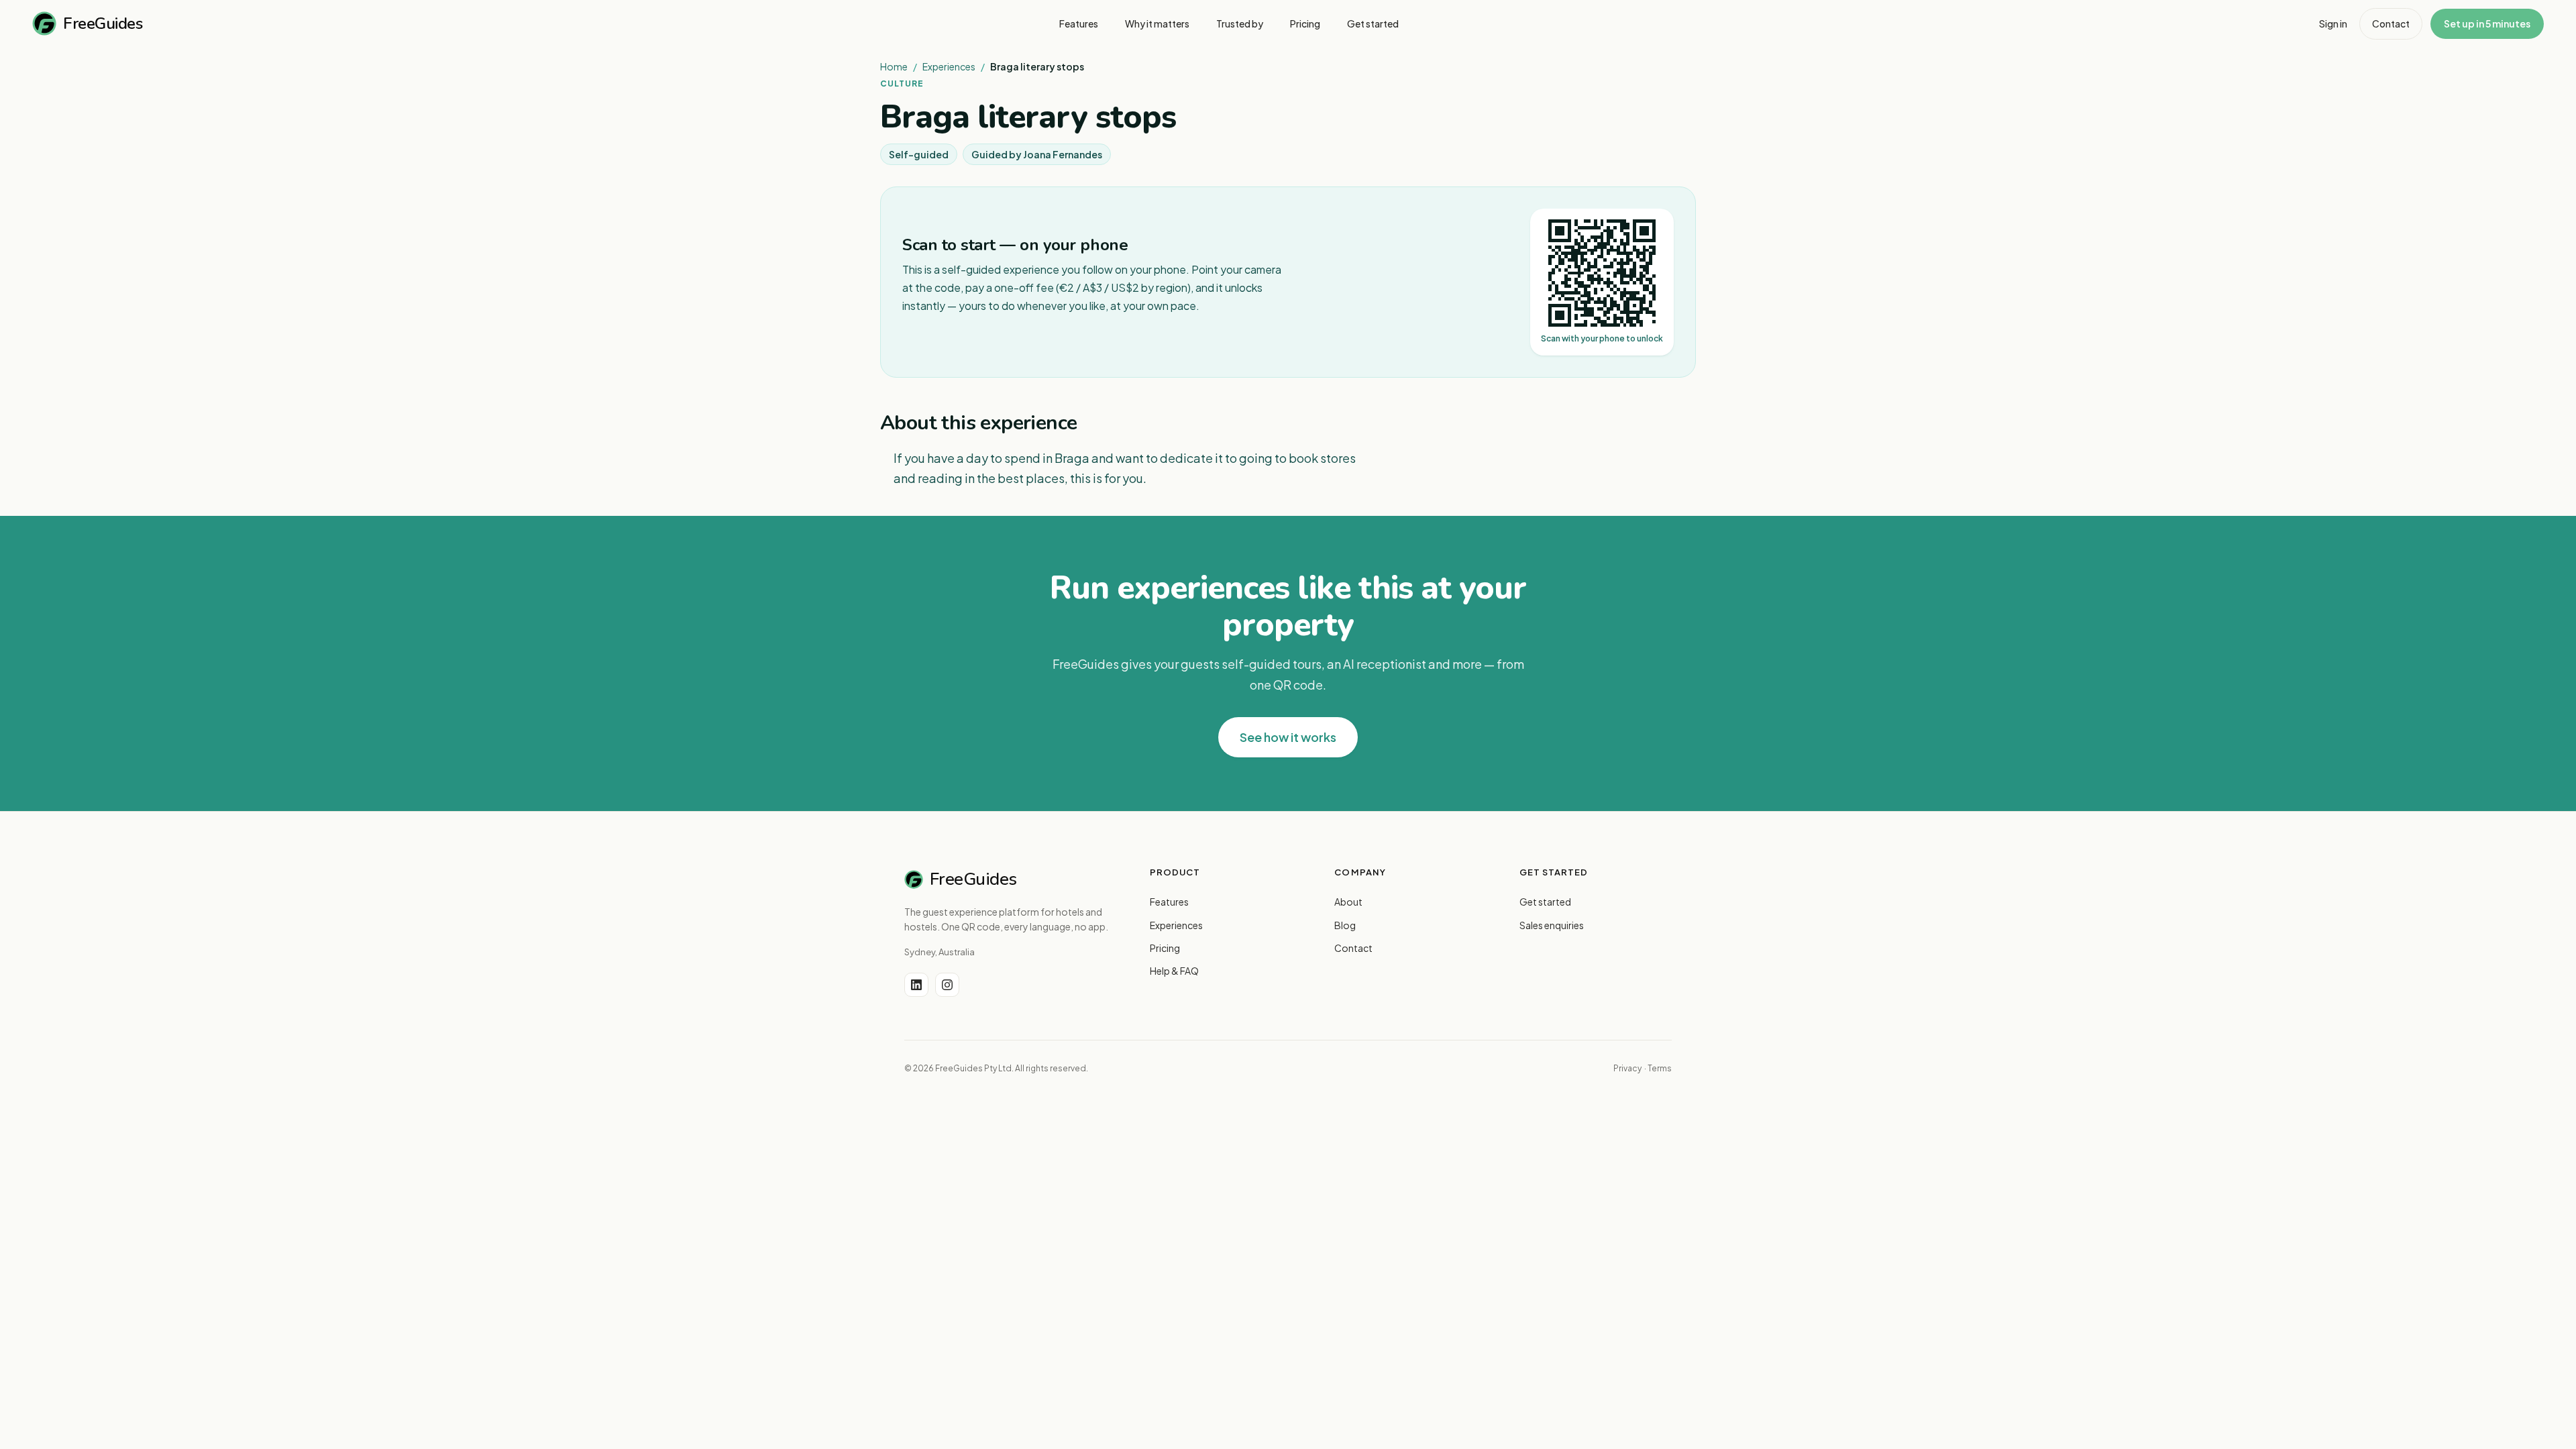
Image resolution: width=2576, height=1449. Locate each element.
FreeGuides (103, 23)
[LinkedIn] (916, 985)
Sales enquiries (1552, 925)
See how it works (1288, 737)
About (1348, 902)
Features (1169, 902)
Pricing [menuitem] (1305, 23)
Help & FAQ (1174, 971)
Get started (1545, 902)
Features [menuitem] (1079, 23)
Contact (2391, 23)
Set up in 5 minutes (2487, 23)
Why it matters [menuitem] (1157, 23)
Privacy (1627, 1068)
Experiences (949, 66)
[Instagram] (947, 985)
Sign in (2333, 23)
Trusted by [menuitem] (1240, 23)
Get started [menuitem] (1373, 23)
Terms (1660, 1068)
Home (894, 66)
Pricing (1165, 948)
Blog (1345, 925)
